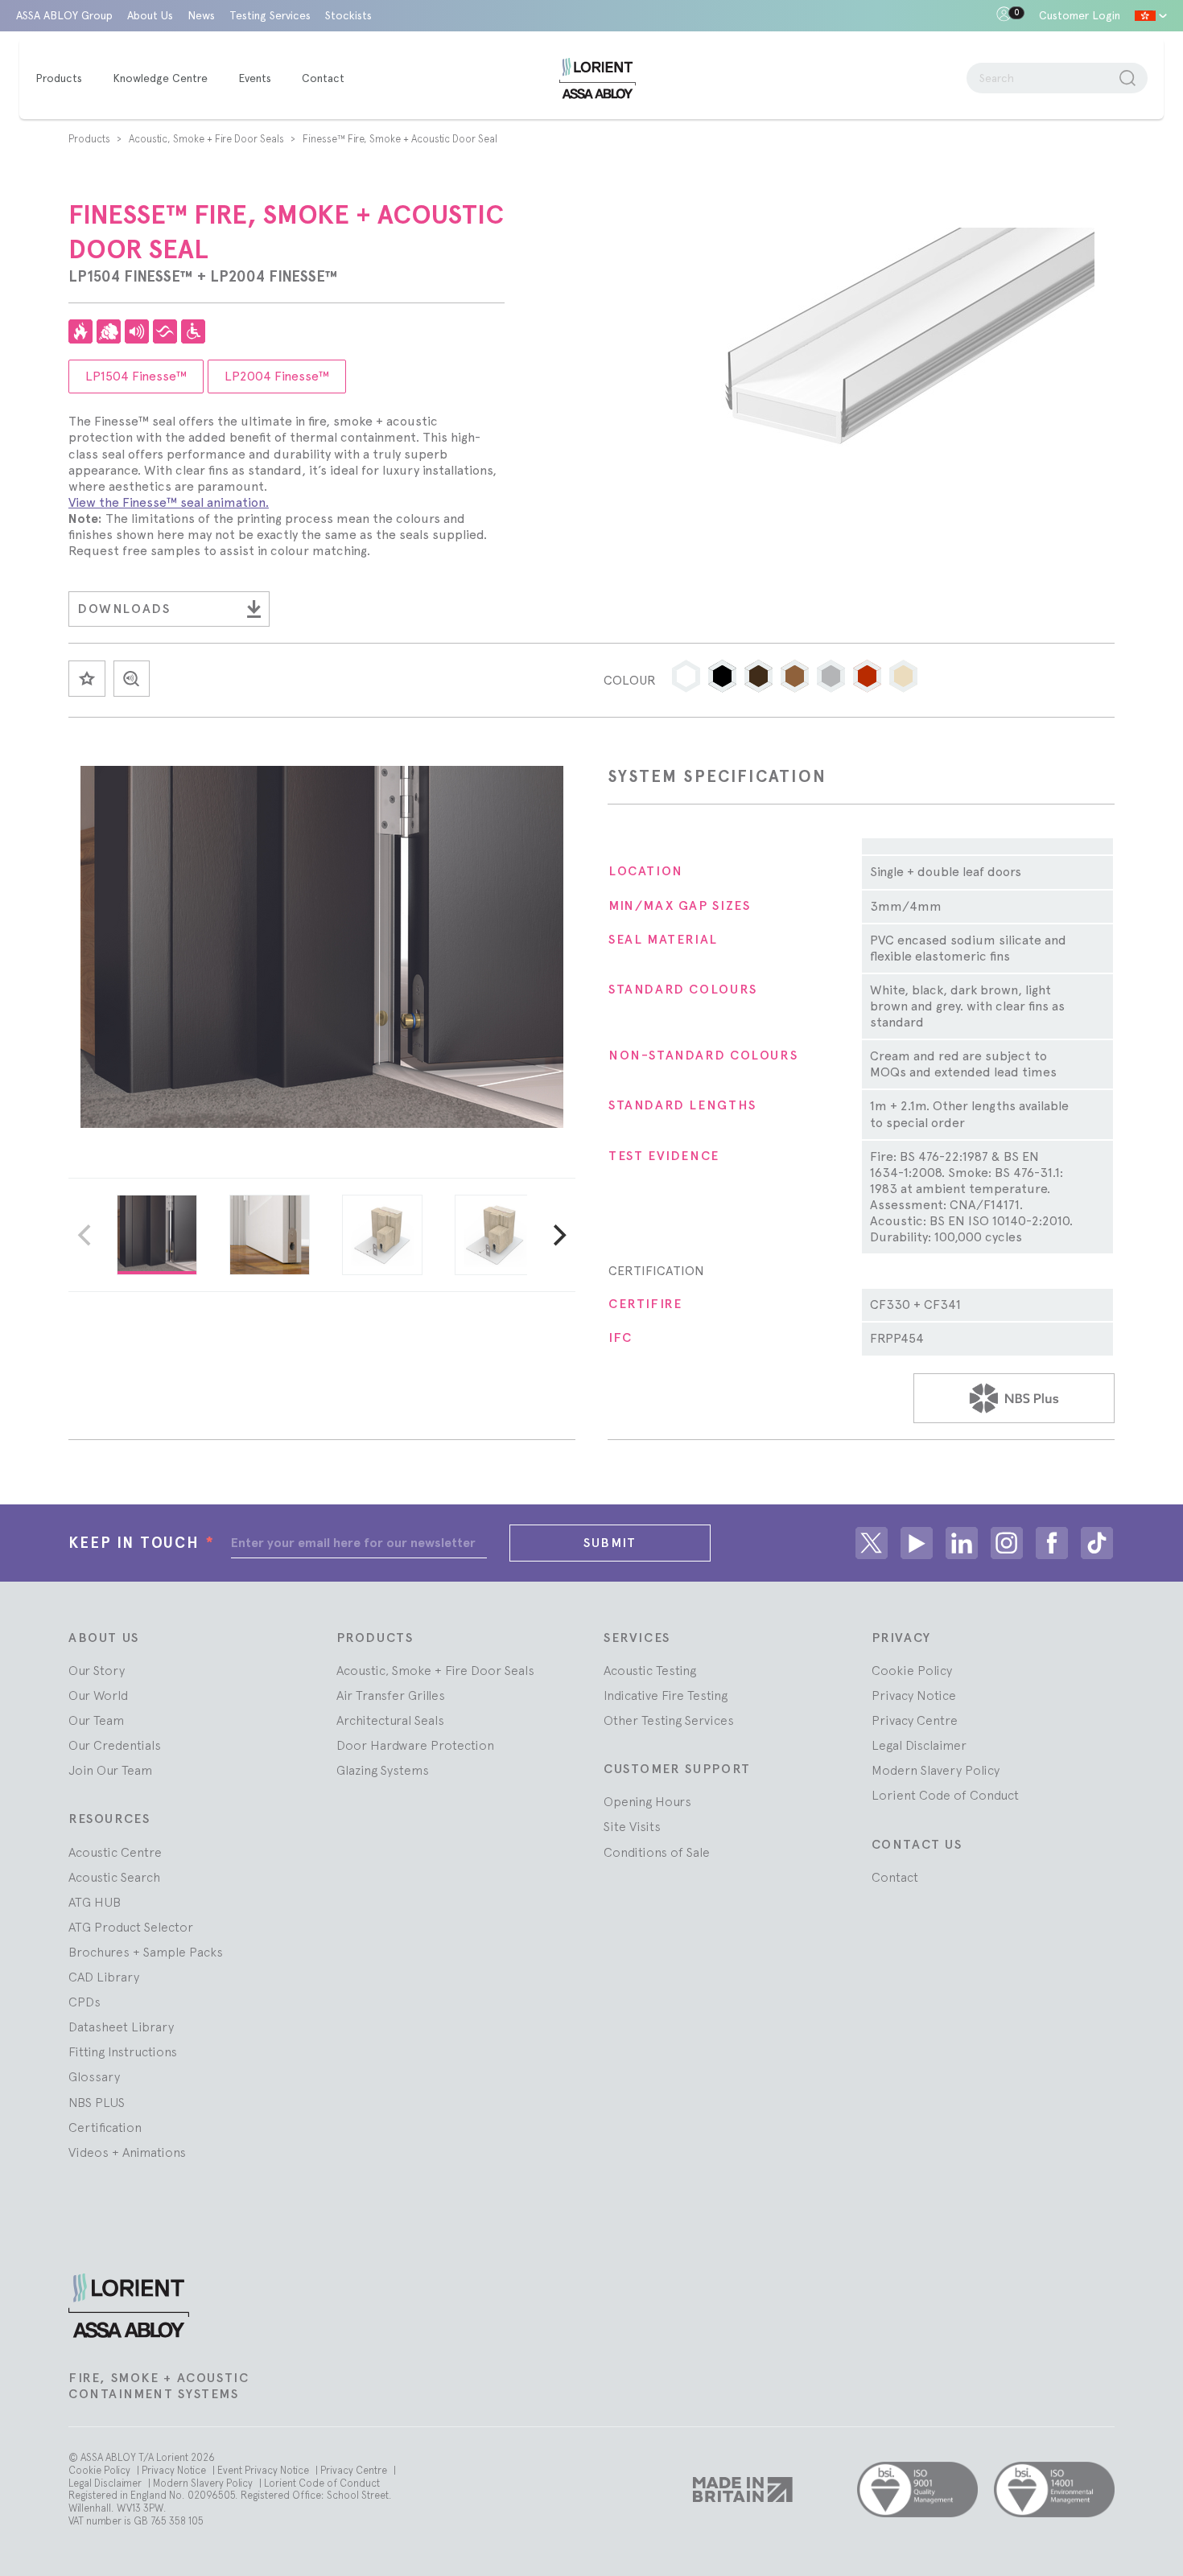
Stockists (348, 15)
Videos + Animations (127, 2152)
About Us (150, 15)
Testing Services (270, 15)
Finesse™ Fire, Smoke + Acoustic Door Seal (400, 139)
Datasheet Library (121, 2027)
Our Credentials (115, 1745)
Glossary (94, 2076)
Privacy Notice (914, 1695)
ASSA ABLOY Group (64, 15)
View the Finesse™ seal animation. (169, 502)
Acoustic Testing (650, 1670)
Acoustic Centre (115, 1852)
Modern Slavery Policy (936, 1770)
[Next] (558, 1235)
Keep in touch (142, 1543)
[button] (686, 676)
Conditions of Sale (657, 1852)
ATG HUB (95, 1902)
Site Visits (632, 1826)
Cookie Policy (912, 1670)
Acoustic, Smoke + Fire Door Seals (208, 139)
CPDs (84, 2002)
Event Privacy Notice (264, 2470)
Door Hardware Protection (415, 1745)
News (201, 15)
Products (91, 139)
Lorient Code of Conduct (945, 1795)
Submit (610, 1543)
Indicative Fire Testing (666, 1695)
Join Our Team (110, 1770)
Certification (105, 2127)
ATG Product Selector (131, 1927)
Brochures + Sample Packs (146, 1952)
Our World (98, 1695)
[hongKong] (1151, 16)
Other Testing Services (669, 1720)
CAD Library (104, 1977)
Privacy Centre (915, 1720)
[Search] (1127, 78)
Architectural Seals (390, 1720)
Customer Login (1080, 15)
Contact (895, 1877)
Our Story (97, 1670)
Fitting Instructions (123, 2051)
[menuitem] (67, 79)
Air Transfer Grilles (391, 1695)
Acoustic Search (114, 1877)
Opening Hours (647, 1801)
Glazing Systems (383, 1770)
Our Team (96, 1720)
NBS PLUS (97, 2102)
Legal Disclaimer (919, 1745)
